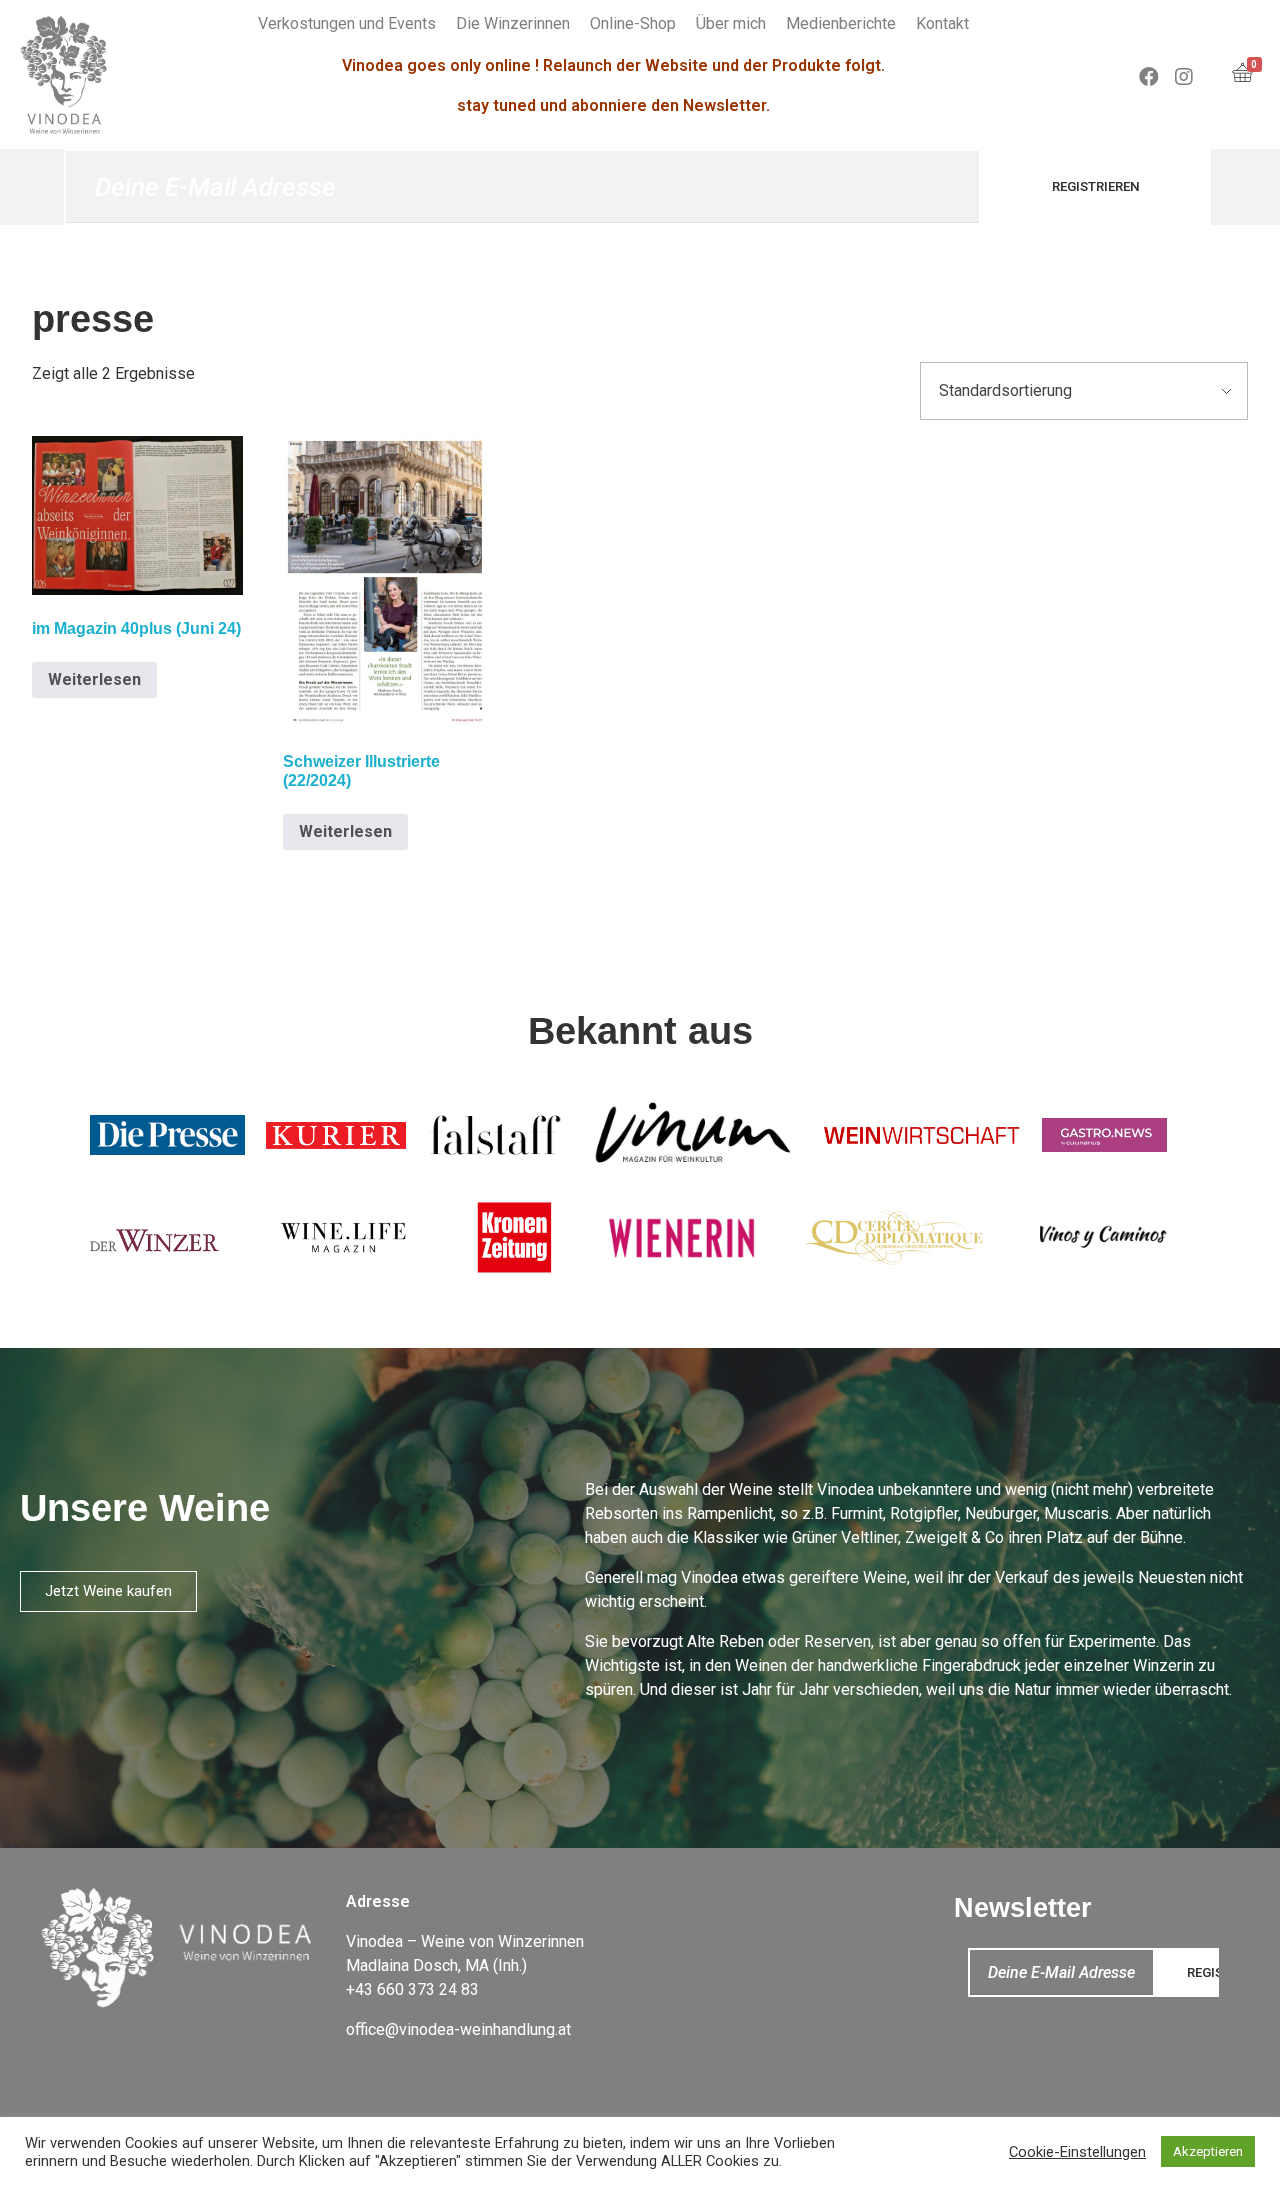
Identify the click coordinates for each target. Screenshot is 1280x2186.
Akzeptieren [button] (1208, 2151)
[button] (108, 1591)
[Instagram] (1184, 77)
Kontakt (942, 23)
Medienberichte (841, 23)
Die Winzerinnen (513, 23)
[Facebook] (1149, 77)
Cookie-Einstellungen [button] (1077, 2152)
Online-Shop (633, 23)
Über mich (731, 23)
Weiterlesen (94, 679)
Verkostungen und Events (347, 23)
